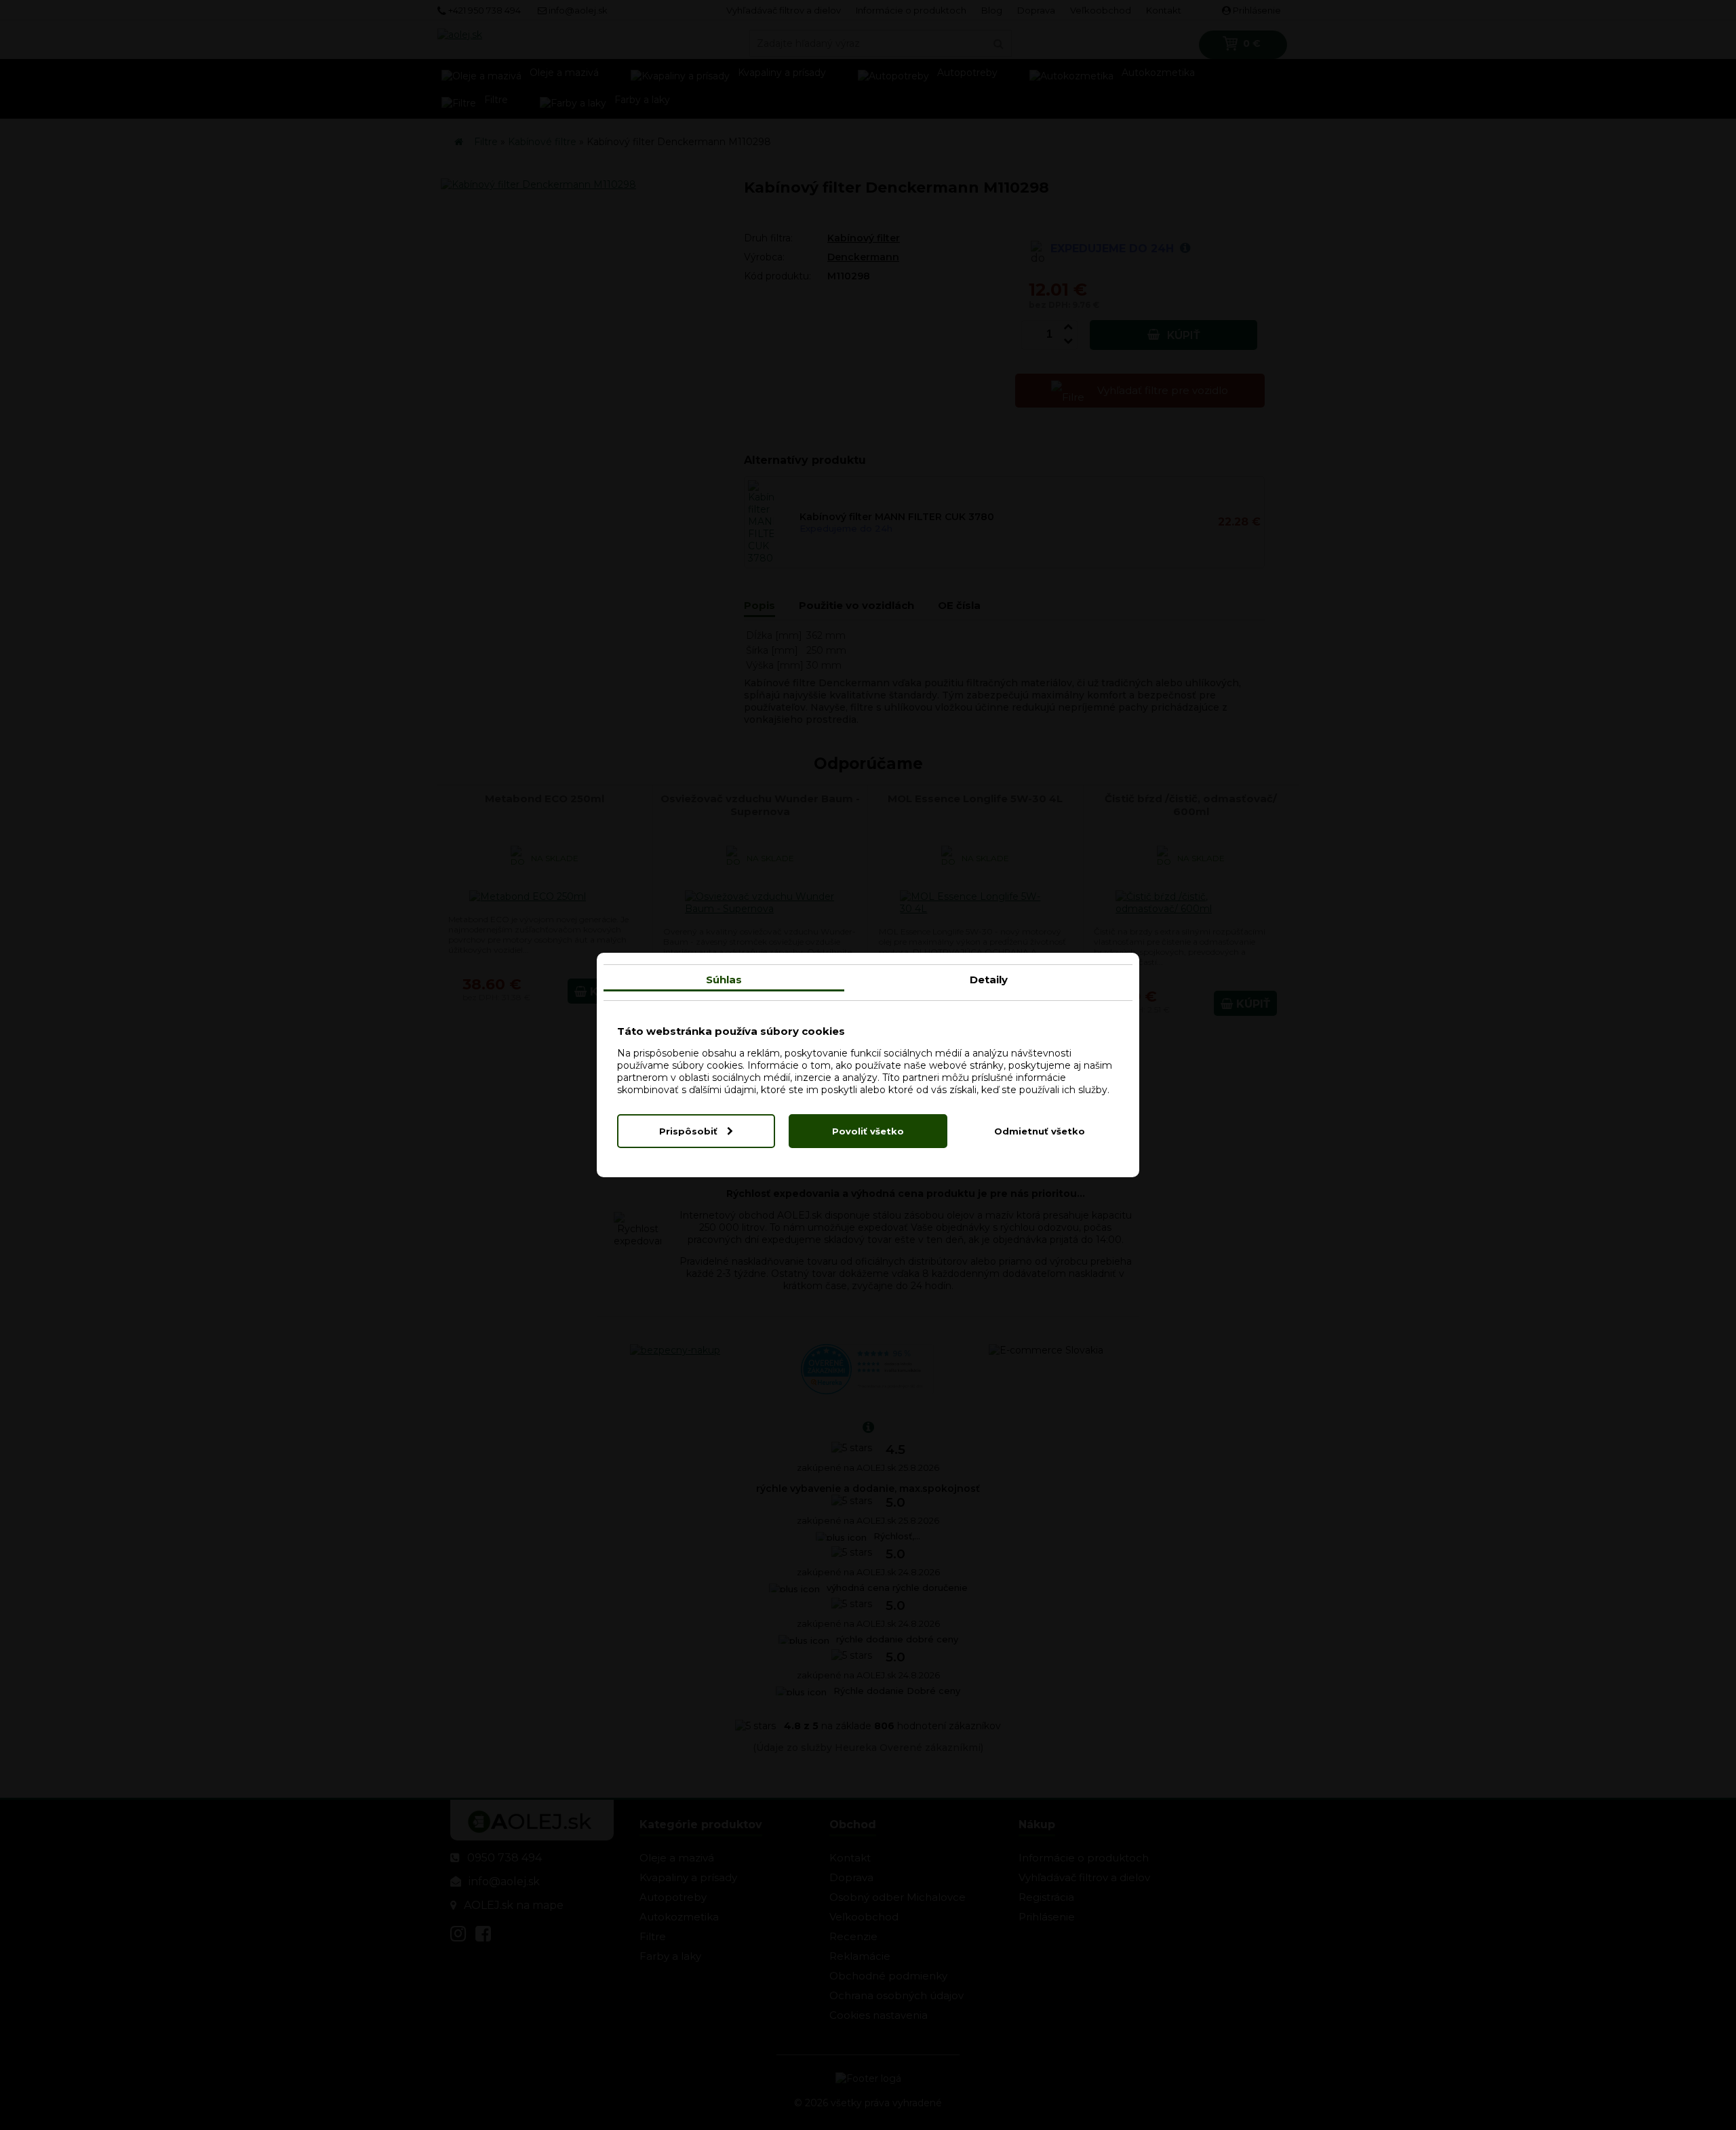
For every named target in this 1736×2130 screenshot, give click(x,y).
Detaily (989, 980)
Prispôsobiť (690, 1131)
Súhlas (724, 980)
